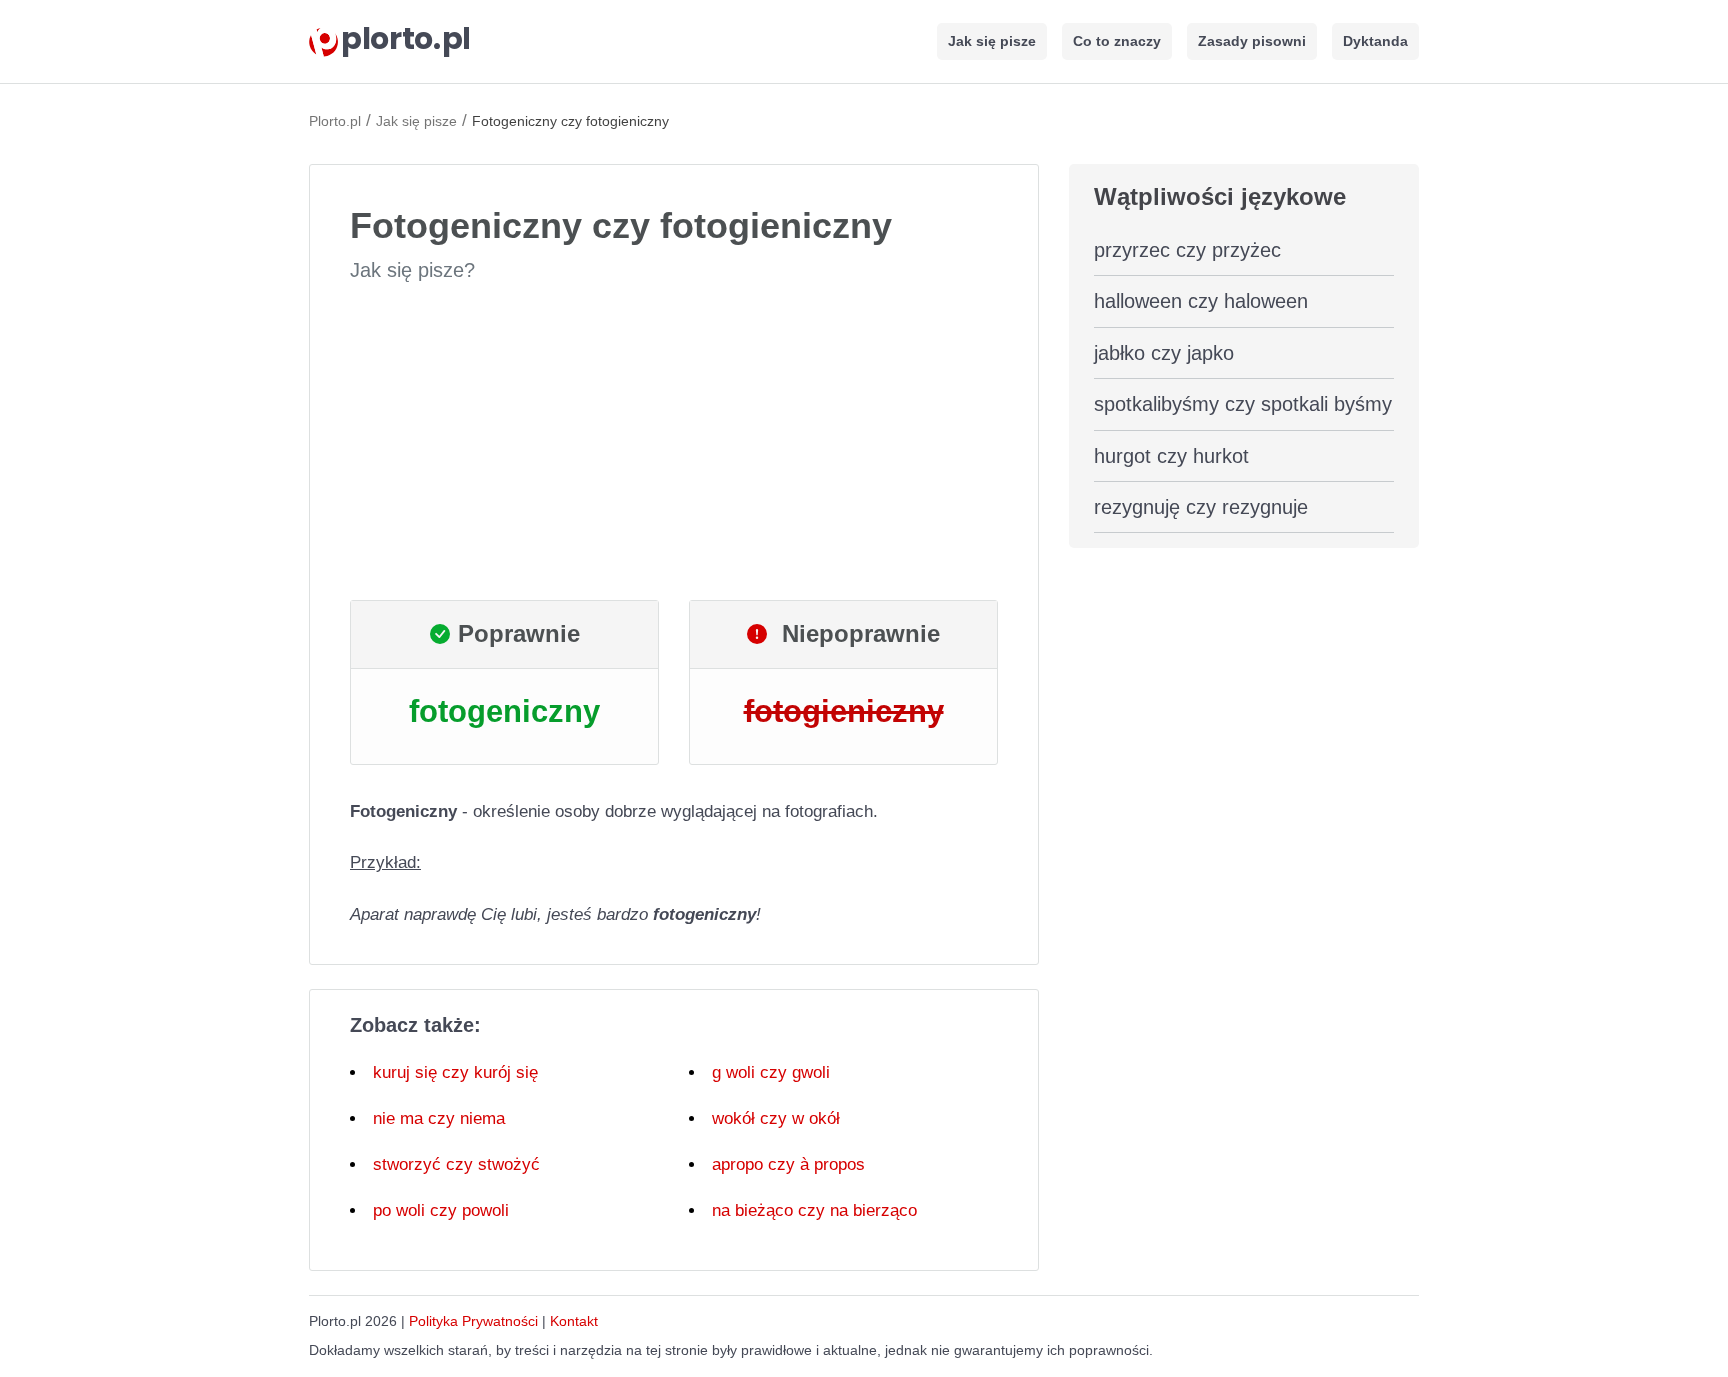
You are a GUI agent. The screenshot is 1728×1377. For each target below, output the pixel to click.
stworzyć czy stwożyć (456, 1164)
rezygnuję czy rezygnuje (1201, 507)
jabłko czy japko (1164, 353)
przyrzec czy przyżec (1187, 250)
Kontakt (574, 1321)
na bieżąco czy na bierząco (814, 1210)
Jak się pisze (992, 41)
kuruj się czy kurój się (455, 1072)
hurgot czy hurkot (1171, 456)
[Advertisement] (674, 442)
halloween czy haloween (1201, 301)
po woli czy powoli (441, 1210)
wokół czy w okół (776, 1118)
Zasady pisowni (1252, 41)
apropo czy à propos (788, 1164)
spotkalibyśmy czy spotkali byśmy (1243, 404)
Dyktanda (1375, 41)
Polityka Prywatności (473, 1321)
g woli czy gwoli (771, 1072)
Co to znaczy (1117, 41)
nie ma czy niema (439, 1118)
